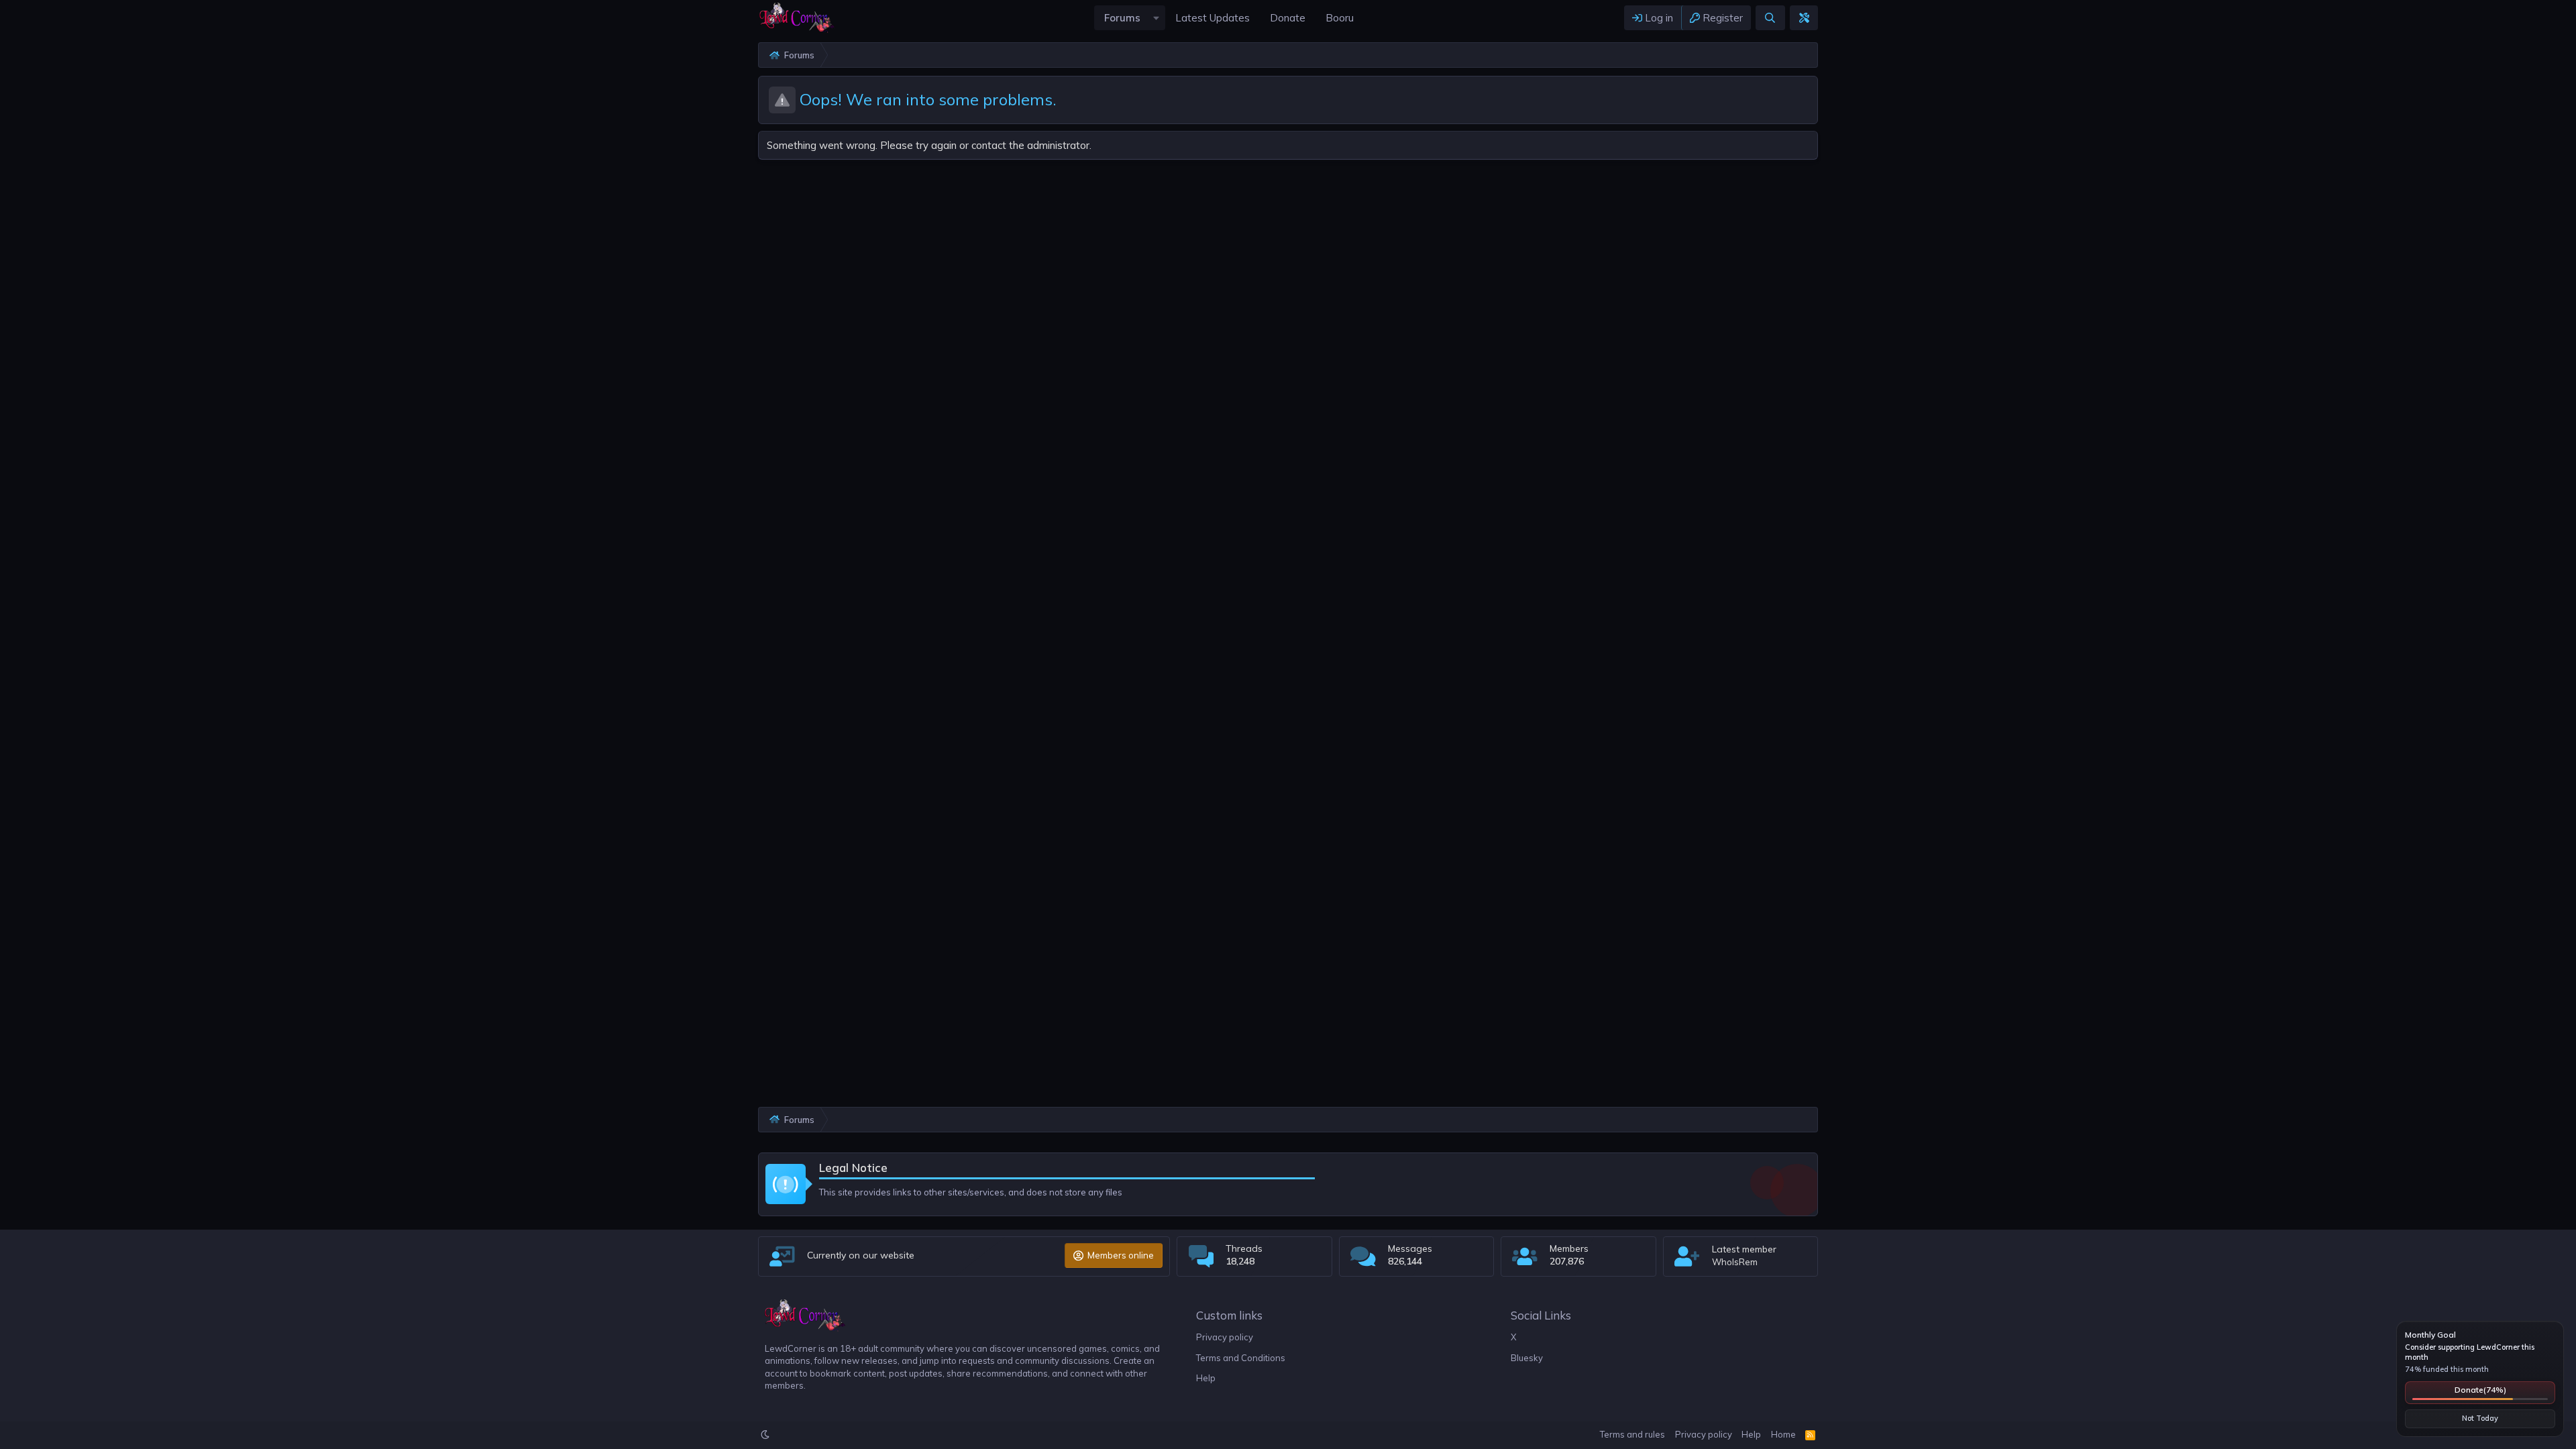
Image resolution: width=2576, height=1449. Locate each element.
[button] (1156, 18)
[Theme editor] (1804, 18)
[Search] (1770, 18)
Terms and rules (1632, 1434)
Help (1206, 1378)
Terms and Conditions (1241, 1358)
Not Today (2480, 1418)
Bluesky (1527, 1358)
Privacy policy (1225, 1337)
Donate (2480, 1390)
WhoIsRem (1735, 1262)
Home (1783, 1434)
